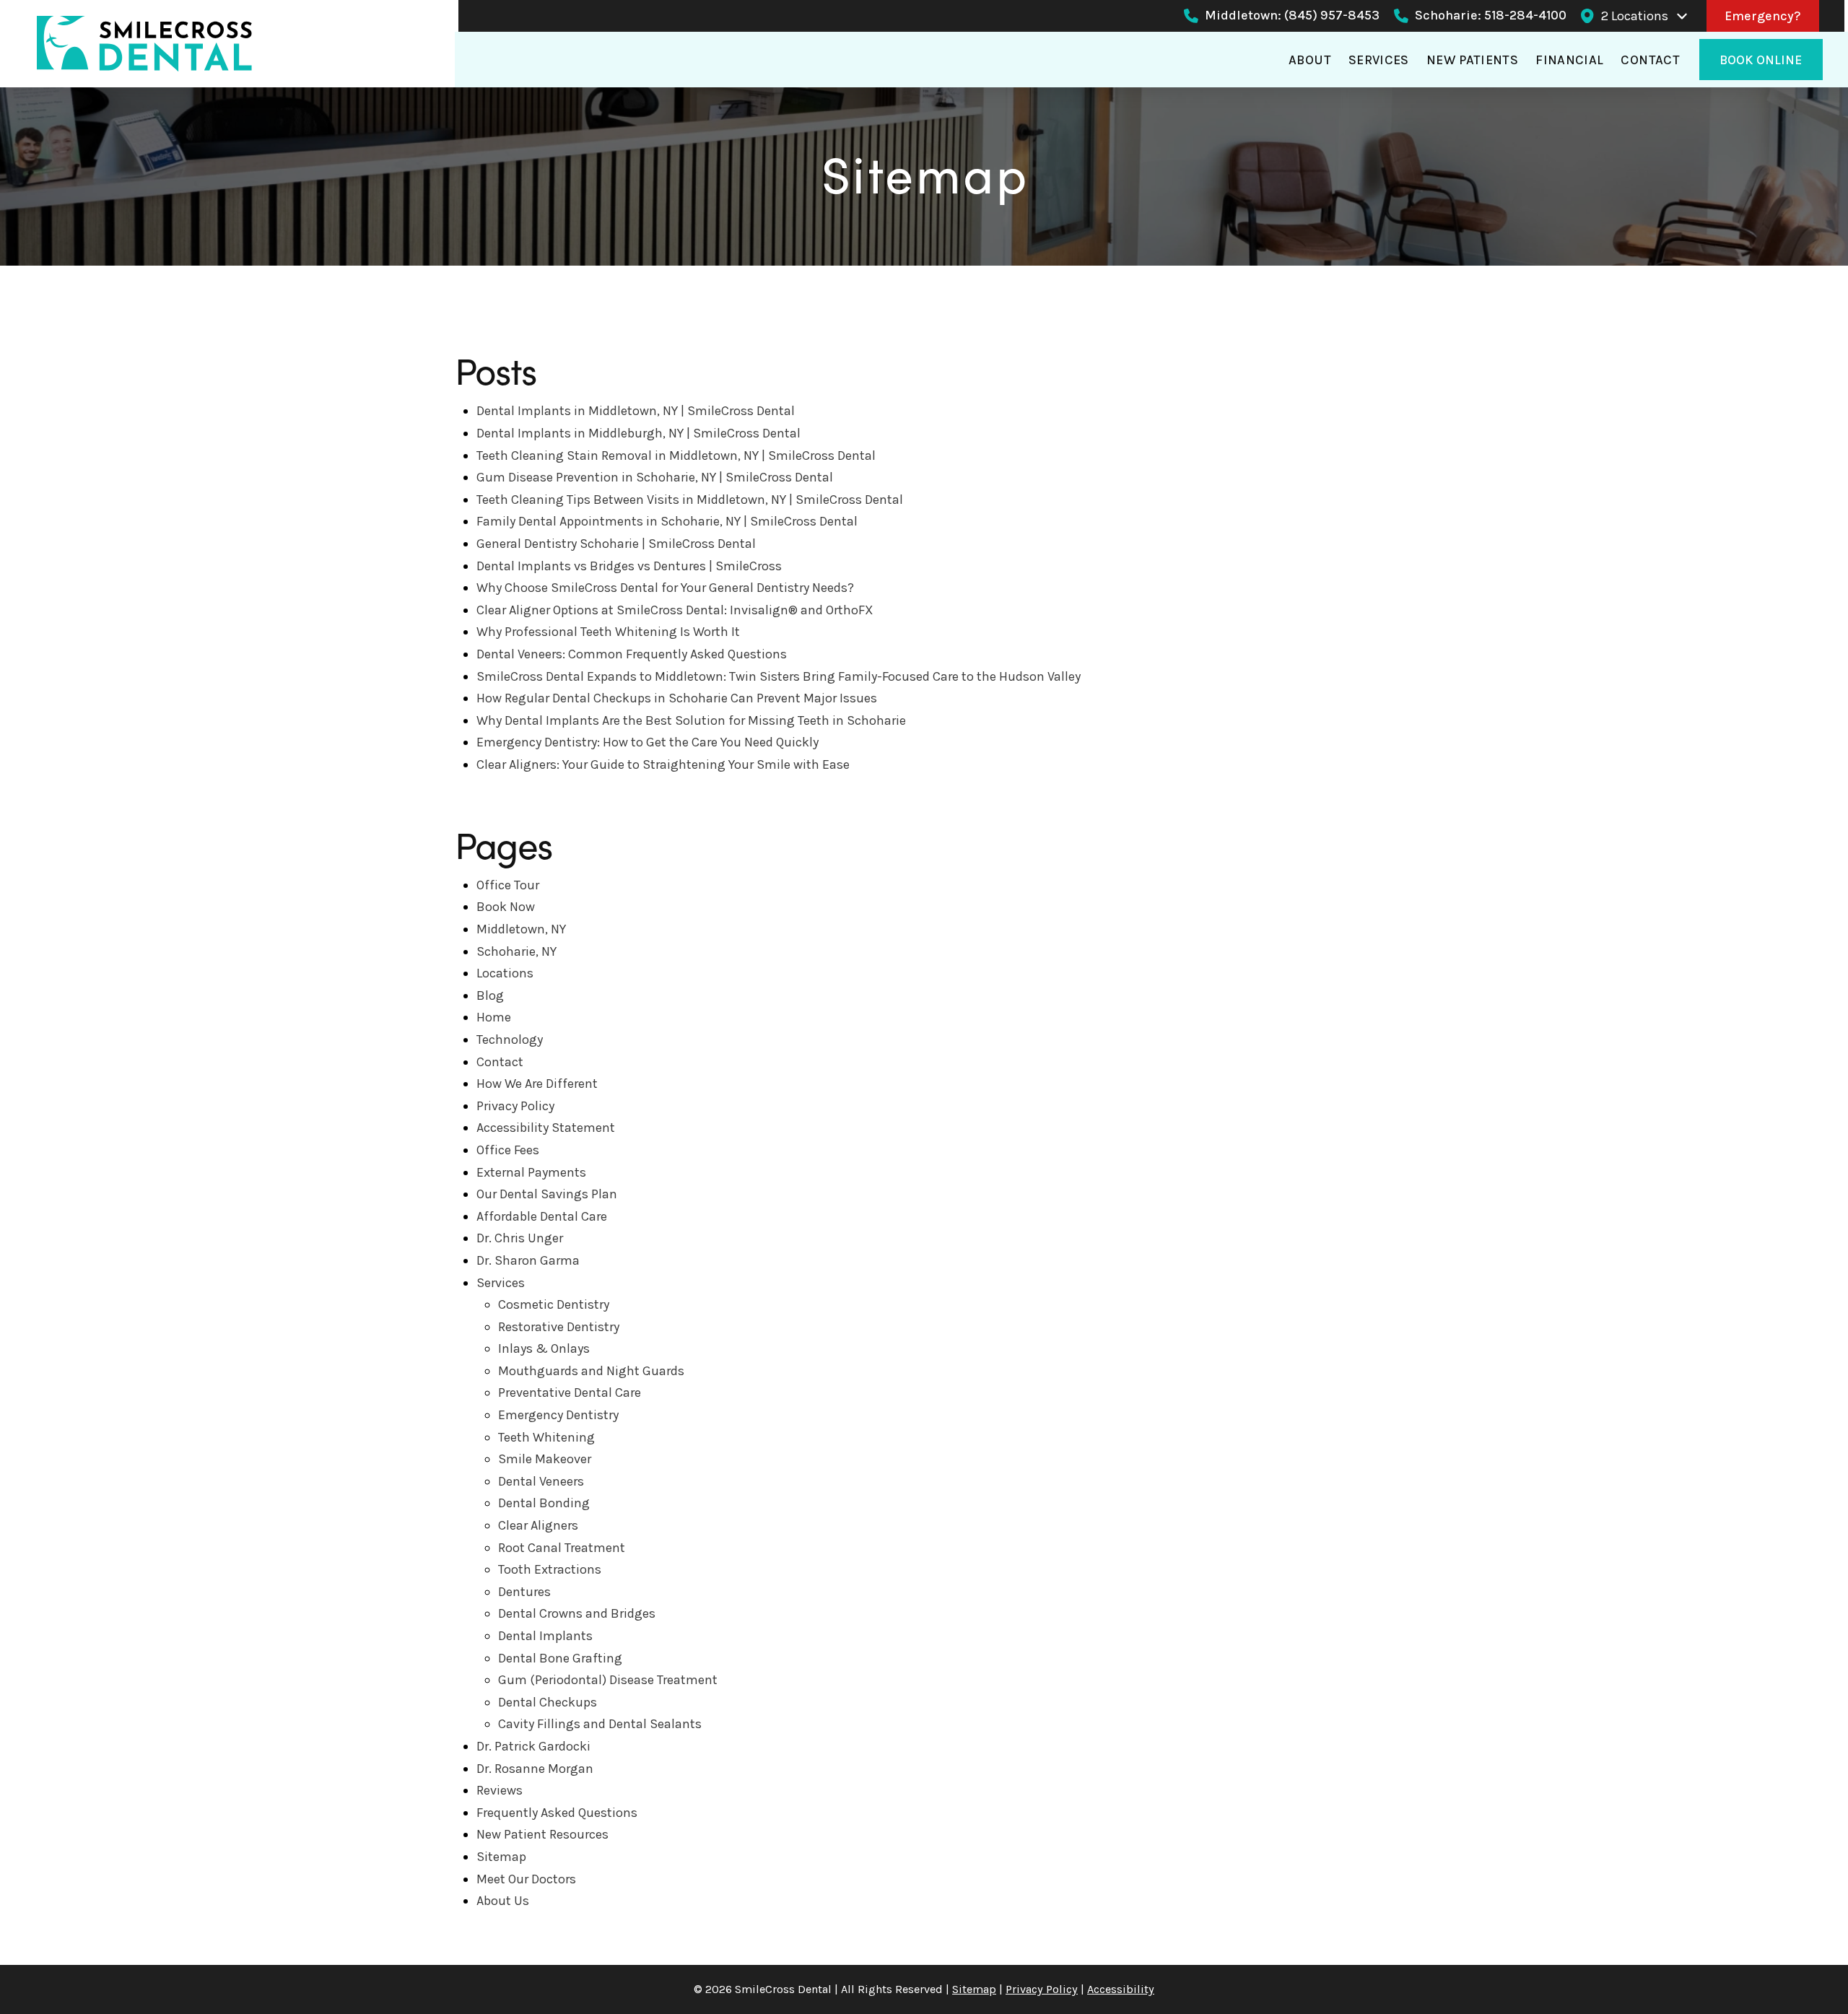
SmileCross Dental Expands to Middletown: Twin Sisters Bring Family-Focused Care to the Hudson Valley (779, 676)
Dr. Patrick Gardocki (533, 1746)
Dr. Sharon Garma (528, 1260)
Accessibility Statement (546, 1128)
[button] (1645, 16)
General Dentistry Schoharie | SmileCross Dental (616, 544)
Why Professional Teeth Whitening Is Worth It (608, 632)
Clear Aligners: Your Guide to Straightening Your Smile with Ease (663, 764)
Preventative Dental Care (570, 1392)
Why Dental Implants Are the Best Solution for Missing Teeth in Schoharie (691, 720)
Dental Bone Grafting (560, 1658)
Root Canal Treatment (562, 1548)
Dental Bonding (544, 1503)
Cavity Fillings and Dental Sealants (600, 1724)
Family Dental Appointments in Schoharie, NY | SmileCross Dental (667, 521)
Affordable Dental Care (542, 1216)
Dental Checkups (548, 1702)
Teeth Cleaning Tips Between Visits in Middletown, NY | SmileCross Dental (690, 500)
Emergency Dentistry (558, 1415)
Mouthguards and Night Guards (591, 1371)
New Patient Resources (542, 1834)
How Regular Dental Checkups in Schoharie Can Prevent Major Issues (677, 698)
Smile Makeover (545, 1459)
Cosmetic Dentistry (554, 1304)
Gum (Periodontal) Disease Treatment (608, 1680)
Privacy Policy (515, 1106)
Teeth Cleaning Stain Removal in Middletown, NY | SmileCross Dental (676, 455)
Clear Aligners (538, 1525)
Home (494, 1017)
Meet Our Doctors (526, 1879)
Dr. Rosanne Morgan (535, 1769)
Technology (510, 1039)
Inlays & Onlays (544, 1348)
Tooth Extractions (550, 1569)
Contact (500, 1062)
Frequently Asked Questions (557, 1813)
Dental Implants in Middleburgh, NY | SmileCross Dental (638, 433)
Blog (490, 995)
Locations (505, 973)
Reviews (500, 1790)
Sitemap (501, 1857)
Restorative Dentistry (559, 1327)
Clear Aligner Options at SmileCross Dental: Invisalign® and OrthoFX (675, 610)
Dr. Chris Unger (520, 1238)
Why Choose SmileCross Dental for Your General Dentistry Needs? (665, 588)
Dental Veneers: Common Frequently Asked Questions (632, 654)
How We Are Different (537, 1084)
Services (501, 1283)
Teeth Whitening (546, 1437)
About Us (503, 1901)
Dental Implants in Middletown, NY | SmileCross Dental (636, 411)
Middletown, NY (521, 929)
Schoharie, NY (517, 951)
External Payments (531, 1172)
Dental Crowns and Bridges (577, 1613)
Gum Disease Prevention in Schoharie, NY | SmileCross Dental (655, 477)
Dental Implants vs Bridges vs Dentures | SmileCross (629, 566)
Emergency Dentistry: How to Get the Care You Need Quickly (648, 742)
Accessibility (1121, 1989)
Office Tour (508, 885)
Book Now (506, 907)
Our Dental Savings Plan (547, 1194)
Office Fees (508, 1150)
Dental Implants (545, 1636)
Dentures (524, 1592)
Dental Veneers (541, 1481)
